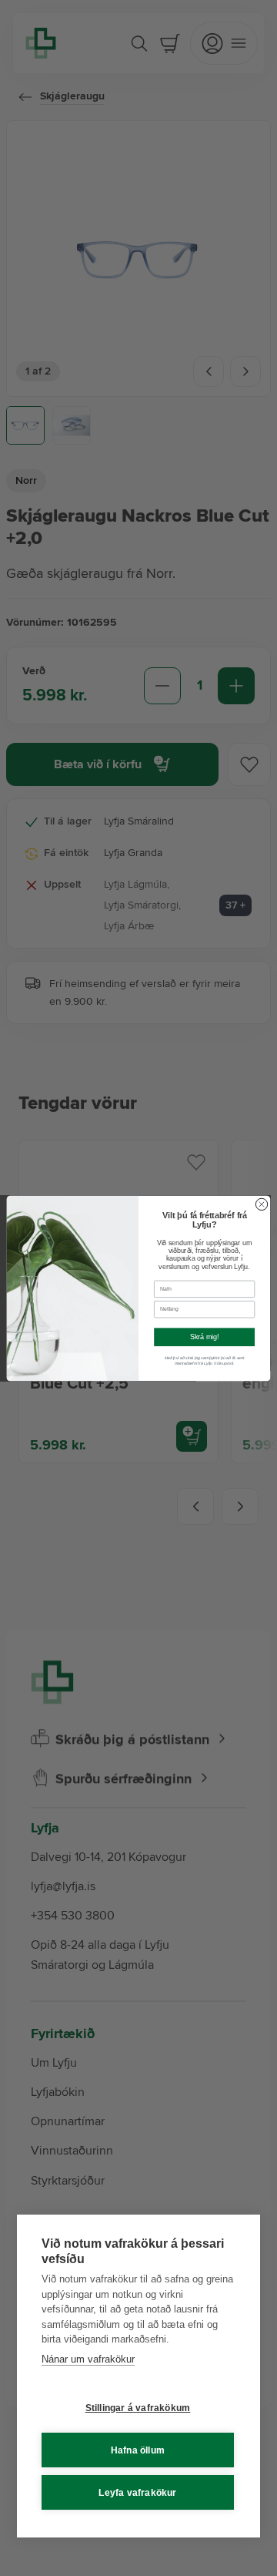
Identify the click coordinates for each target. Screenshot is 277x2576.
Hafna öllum (138, 2450)
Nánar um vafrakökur (88, 2359)
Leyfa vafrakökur (137, 2493)
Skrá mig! (204, 1337)
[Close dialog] (261, 1204)
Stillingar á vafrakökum (138, 2408)
